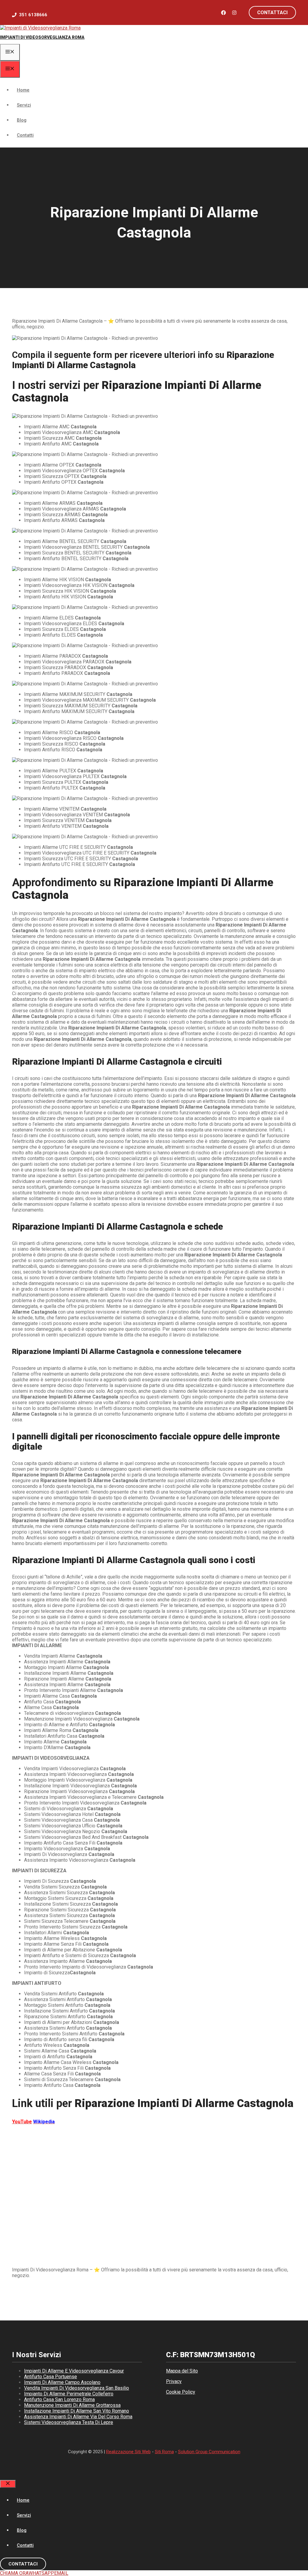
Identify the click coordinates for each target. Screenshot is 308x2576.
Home (23, 90)
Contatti (25, 135)
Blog (22, 120)
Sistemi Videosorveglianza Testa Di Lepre (69, 2422)
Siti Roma (164, 2452)
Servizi (24, 105)
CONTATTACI (23, 2564)
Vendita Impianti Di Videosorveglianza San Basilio (77, 2388)
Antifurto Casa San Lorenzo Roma (59, 2399)
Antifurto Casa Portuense (51, 2377)
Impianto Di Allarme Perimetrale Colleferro (69, 2394)
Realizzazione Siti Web (128, 2452)
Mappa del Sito (182, 2371)
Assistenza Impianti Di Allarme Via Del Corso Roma (78, 2417)
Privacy (174, 2381)
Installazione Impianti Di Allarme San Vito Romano (77, 2411)
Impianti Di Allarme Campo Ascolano (62, 2382)
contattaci (272, 12)
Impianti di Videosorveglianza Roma (42, 37)
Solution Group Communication (209, 2452)
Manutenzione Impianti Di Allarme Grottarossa (72, 2405)
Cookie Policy (181, 2392)
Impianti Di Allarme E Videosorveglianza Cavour (74, 2371)
